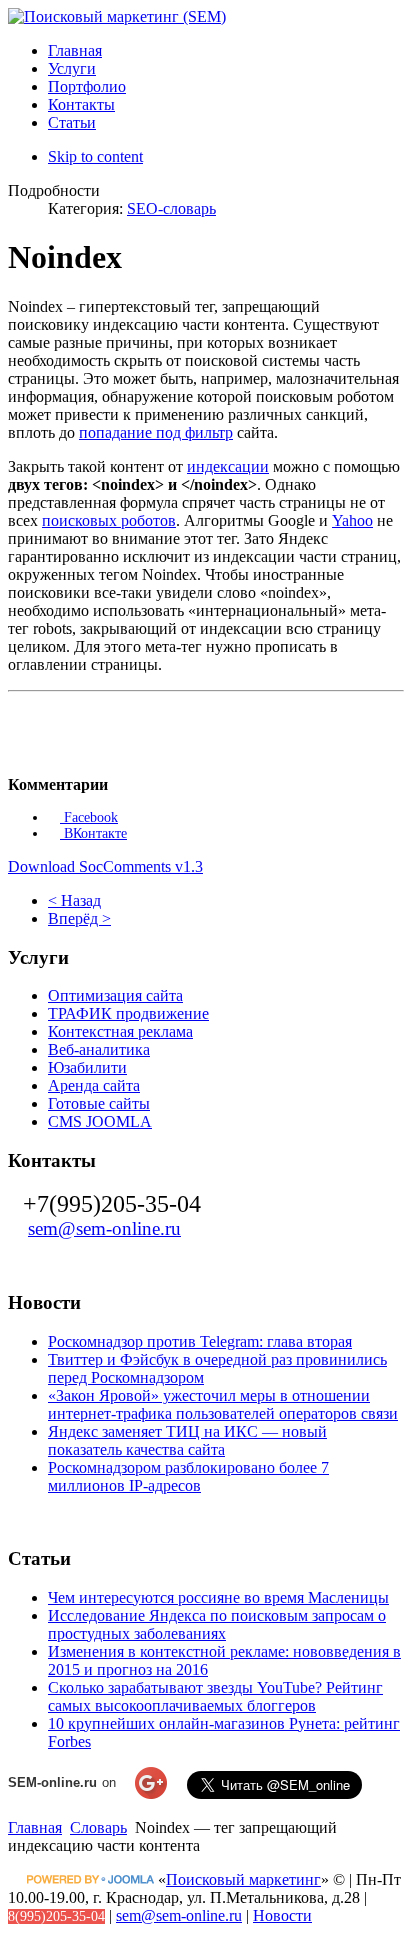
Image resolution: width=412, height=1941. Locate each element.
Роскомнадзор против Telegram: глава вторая (200, 1341)
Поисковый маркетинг (243, 1879)
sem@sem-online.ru (104, 1228)
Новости (282, 1915)
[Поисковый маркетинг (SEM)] (117, 16)
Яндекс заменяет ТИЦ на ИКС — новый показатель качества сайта (187, 1440)
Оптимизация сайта (115, 995)
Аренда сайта (94, 1085)
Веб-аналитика (99, 1049)
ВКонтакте (93, 833)
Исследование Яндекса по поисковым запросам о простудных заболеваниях (217, 1624)
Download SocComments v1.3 (105, 866)
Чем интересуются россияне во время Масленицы (218, 1597)
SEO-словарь (171, 208)
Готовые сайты (99, 1103)
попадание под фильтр (156, 432)
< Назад (74, 900)
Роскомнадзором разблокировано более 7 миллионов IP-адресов (188, 1476)
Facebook (89, 817)
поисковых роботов (109, 520)
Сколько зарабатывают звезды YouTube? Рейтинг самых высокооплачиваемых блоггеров (215, 1696)
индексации (228, 466)
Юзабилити (87, 1067)
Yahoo (352, 520)
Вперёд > (79, 918)
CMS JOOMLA (100, 1121)
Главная (35, 1827)
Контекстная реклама (120, 1031)
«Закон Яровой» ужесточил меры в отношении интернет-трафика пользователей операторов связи (223, 1404)
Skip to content (95, 156)
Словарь (98, 1827)
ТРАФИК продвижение (128, 1013)
